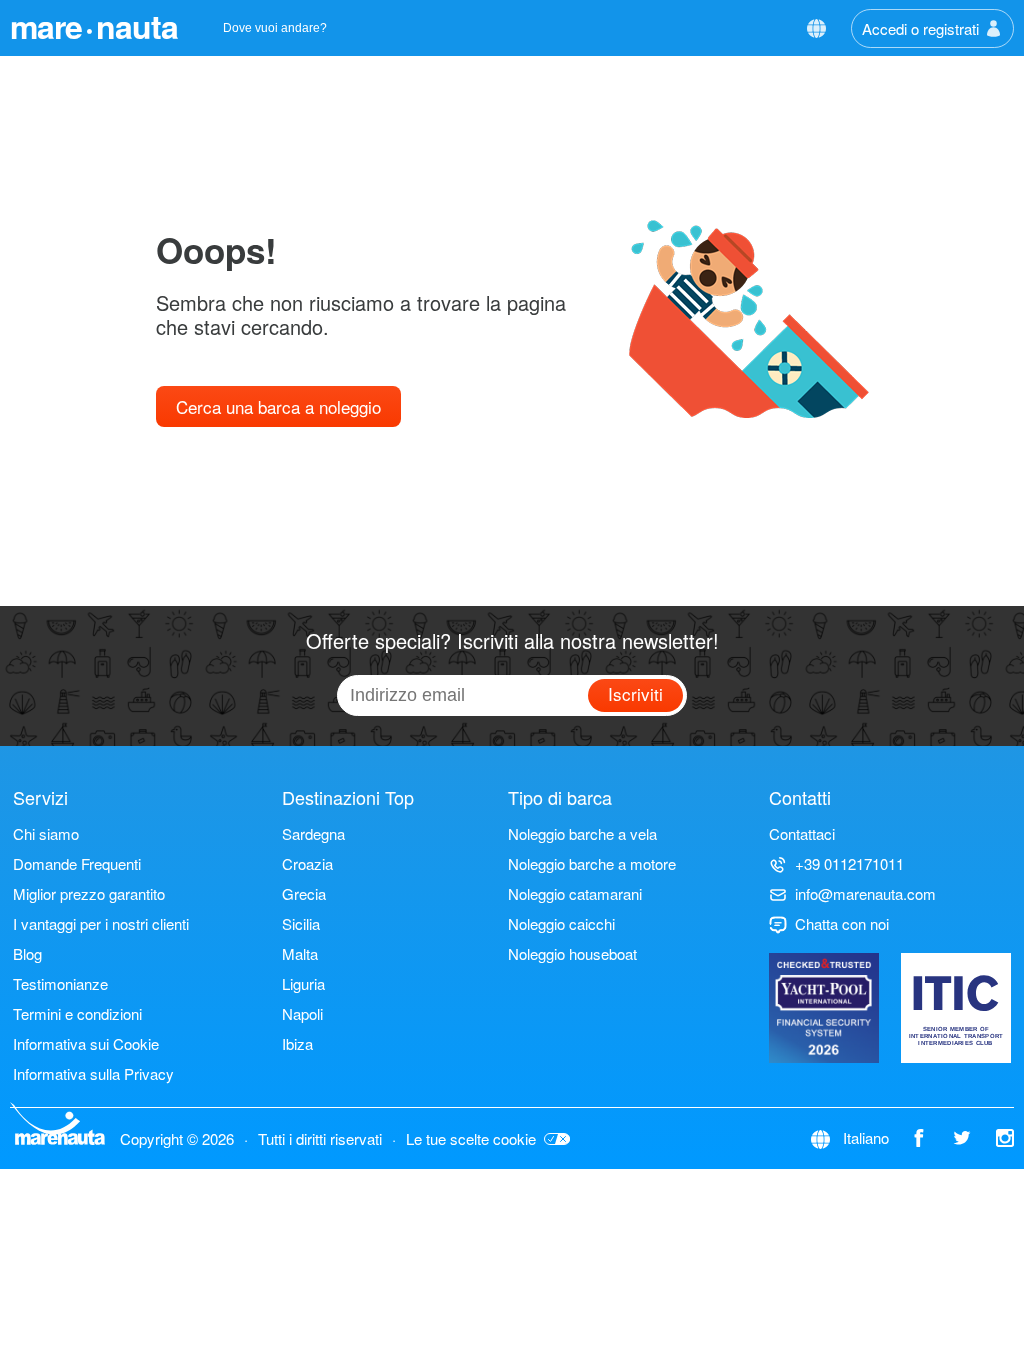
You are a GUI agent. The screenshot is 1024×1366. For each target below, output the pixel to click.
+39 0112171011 (849, 863)
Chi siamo (46, 833)
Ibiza (297, 1043)
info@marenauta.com (865, 893)
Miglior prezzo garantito (89, 893)
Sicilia (301, 923)
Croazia (307, 863)
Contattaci (802, 833)
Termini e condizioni (77, 1013)
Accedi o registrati (920, 28)
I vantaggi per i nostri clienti (101, 923)
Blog (27, 953)
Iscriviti (635, 693)
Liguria (303, 983)
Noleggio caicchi (561, 923)
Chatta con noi (842, 923)
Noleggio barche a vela (582, 833)
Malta (300, 953)
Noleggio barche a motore (592, 863)
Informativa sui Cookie (86, 1043)
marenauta (94, 26)
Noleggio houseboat (572, 953)
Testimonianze (60, 983)
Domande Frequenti (77, 863)
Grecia (304, 893)
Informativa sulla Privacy (93, 1073)
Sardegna (313, 833)
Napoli (302, 1013)
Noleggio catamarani (575, 893)
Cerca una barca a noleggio (278, 406)
